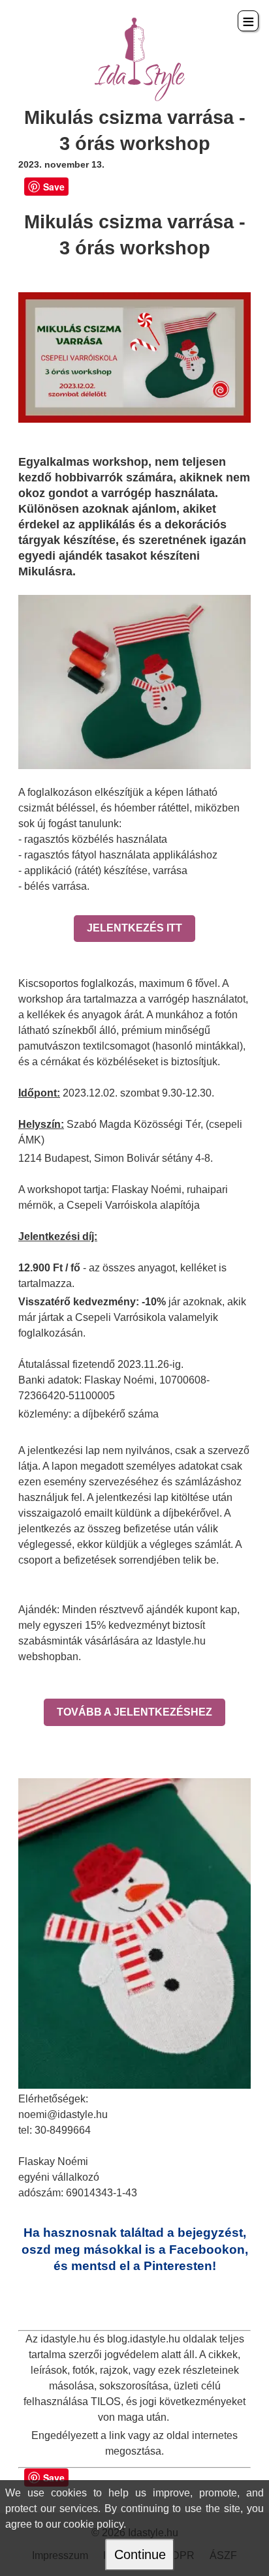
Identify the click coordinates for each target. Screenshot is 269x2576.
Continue (140, 2554)
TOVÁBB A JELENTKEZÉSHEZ (134, 1712)
